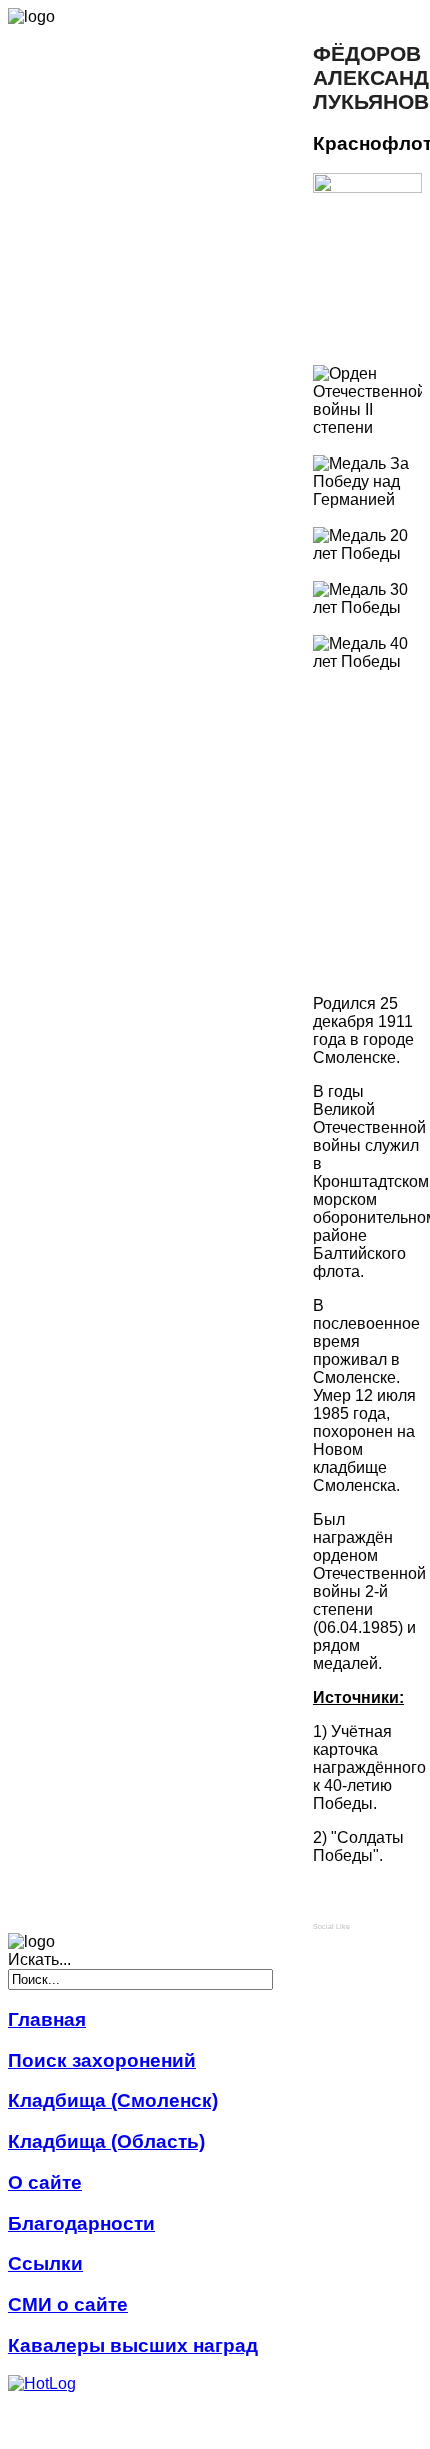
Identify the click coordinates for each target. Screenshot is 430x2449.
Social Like (331, 1926)
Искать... (39, 1959)
